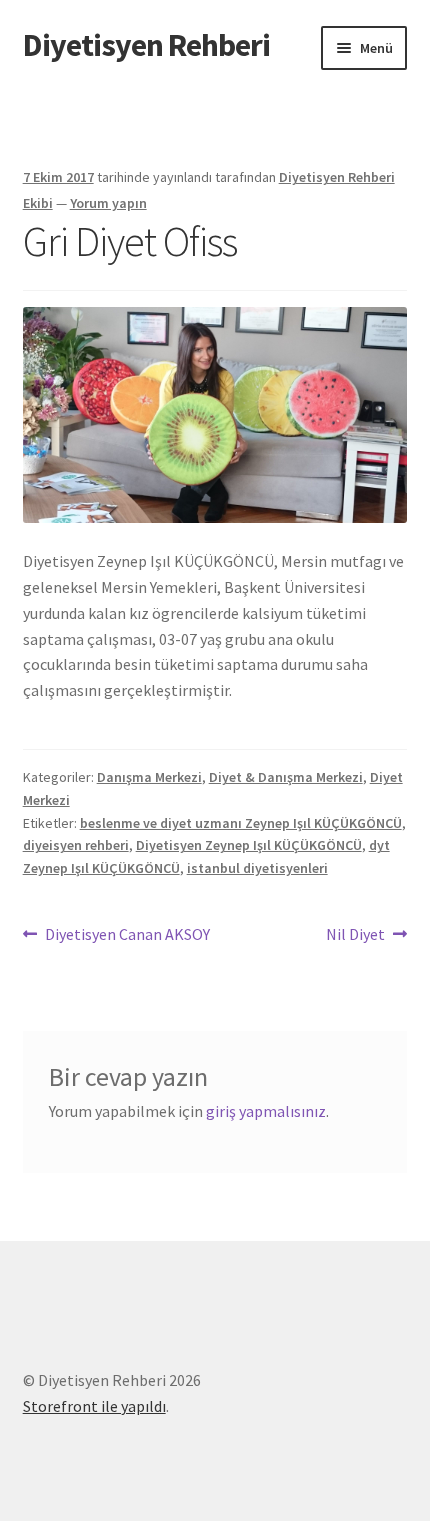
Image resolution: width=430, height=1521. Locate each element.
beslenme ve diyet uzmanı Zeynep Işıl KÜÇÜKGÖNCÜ (241, 823)
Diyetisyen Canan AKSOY (127, 935)
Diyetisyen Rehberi (146, 45)
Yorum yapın (108, 203)
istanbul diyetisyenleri (257, 868)
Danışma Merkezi (149, 777)
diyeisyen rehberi (76, 845)
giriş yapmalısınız (266, 1111)
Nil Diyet (355, 935)
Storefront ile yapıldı (94, 1406)
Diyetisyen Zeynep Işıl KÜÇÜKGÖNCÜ (249, 845)
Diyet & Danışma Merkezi (286, 777)
